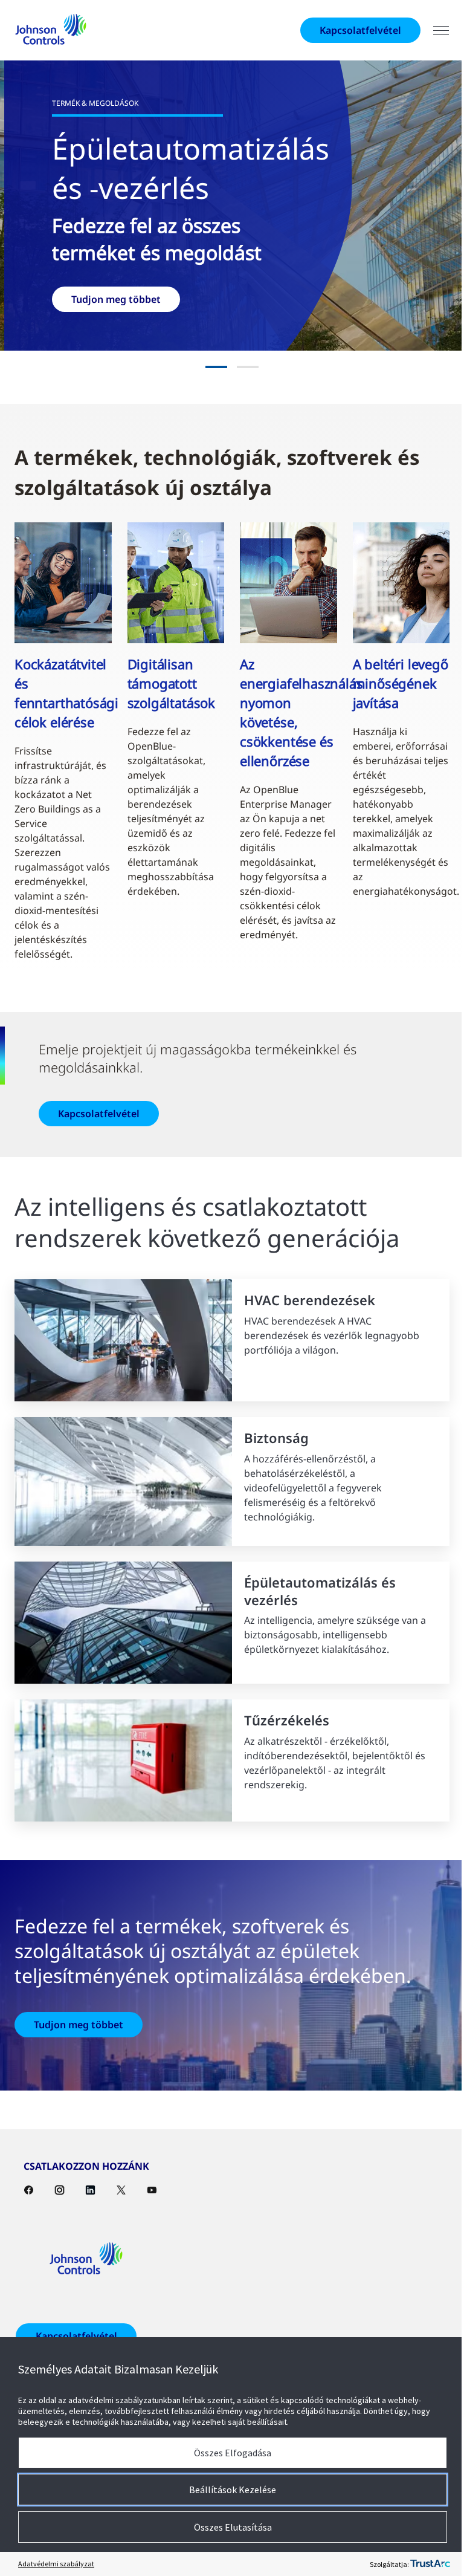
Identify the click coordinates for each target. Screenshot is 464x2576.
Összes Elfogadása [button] (228, 2453)
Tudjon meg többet (79, 2032)
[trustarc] (421, 2564)
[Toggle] (432, 31)
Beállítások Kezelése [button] (228, 2490)
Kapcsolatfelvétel (351, 30)
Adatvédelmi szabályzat (56, 2564)
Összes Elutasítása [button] (228, 2527)
